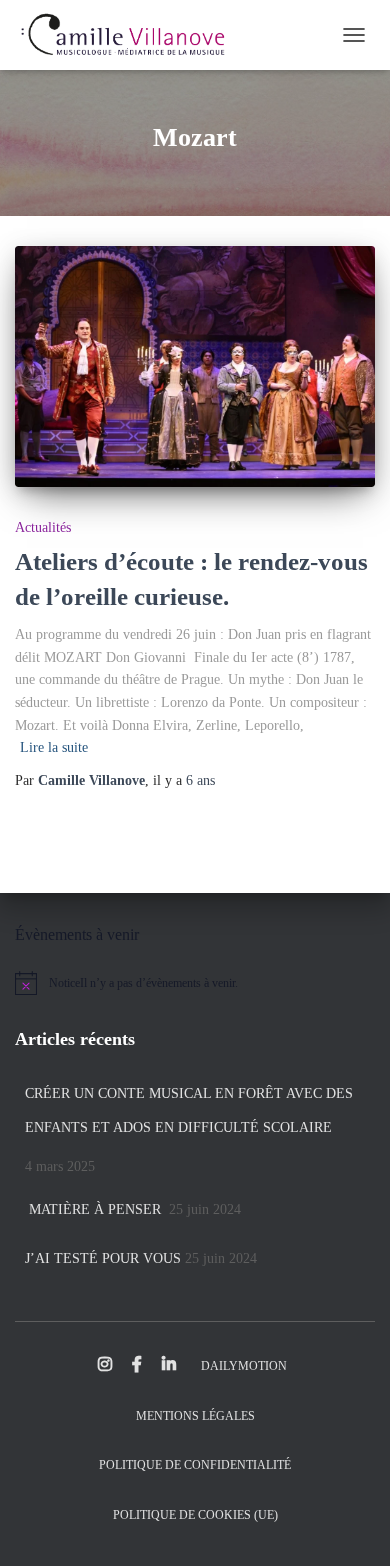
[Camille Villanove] (129, 35)
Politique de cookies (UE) (195, 1515)
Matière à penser (95, 1209)
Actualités (43, 527)
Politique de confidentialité (195, 1465)
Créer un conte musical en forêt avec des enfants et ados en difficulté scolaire (189, 1110)
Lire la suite (54, 747)
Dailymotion (244, 1366)
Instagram (105, 1365)
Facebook (137, 1365)
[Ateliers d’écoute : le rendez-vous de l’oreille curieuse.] (195, 366)
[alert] (195, 983)
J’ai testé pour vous (103, 1258)
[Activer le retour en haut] (350, 1526)
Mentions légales (195, 1416)
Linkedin (169, 1365)
